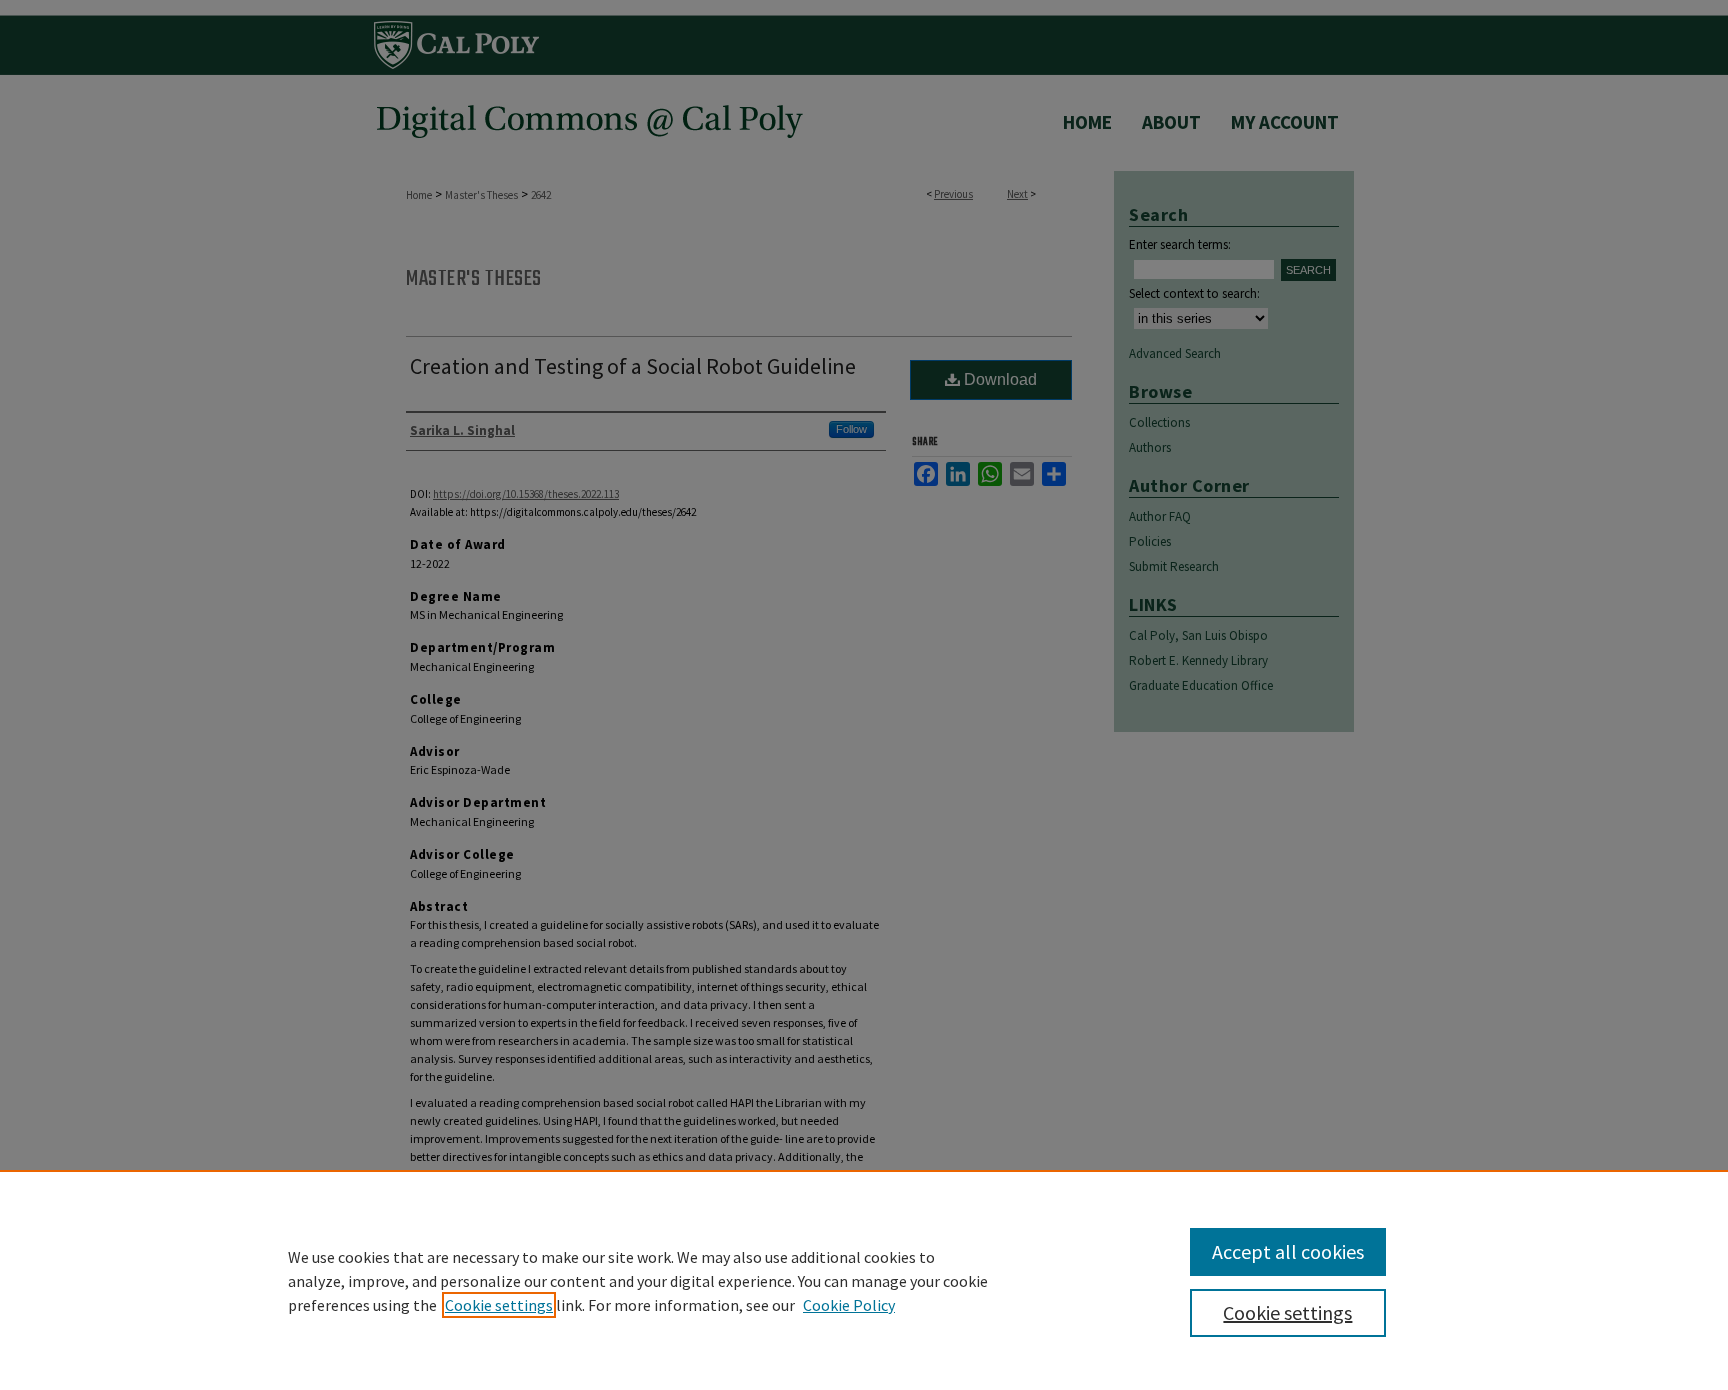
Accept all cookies (1288, 1251)
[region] (864, 1280)
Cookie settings (499, 1305)
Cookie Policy (849, 1305)
